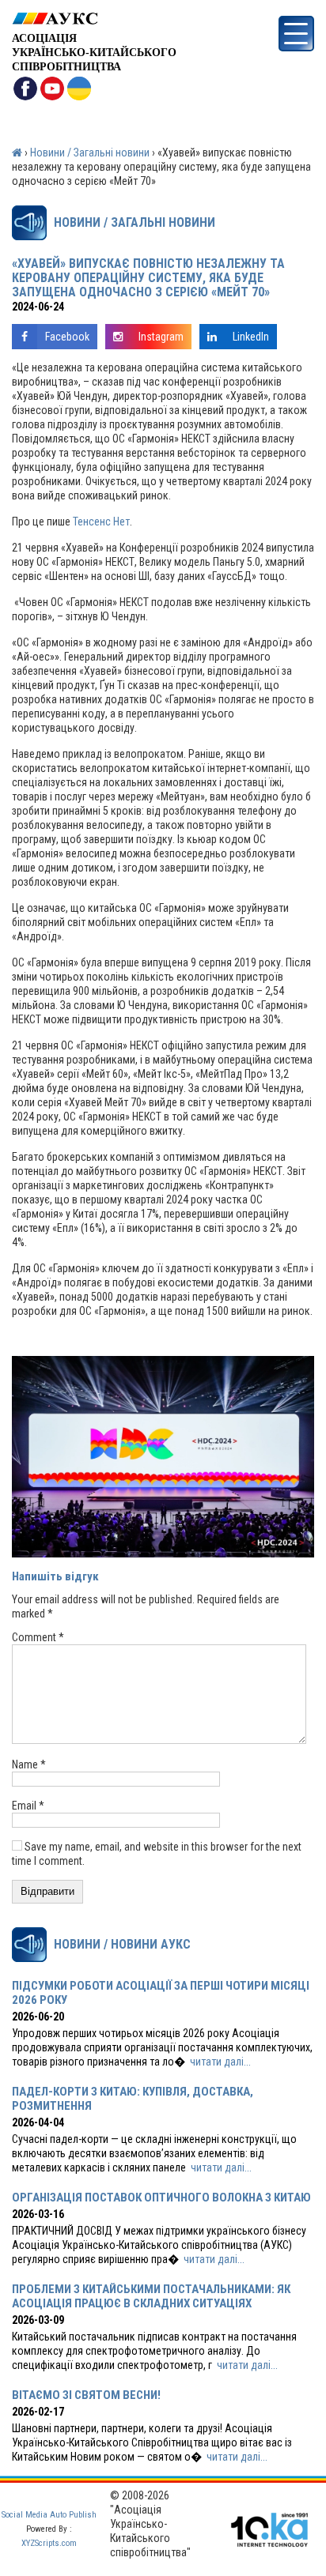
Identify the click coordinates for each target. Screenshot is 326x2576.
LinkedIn (251, 337)
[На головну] (94, 19)
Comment (38, 1637)
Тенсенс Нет (101, 522)
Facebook (67, 337)
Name (29, 1764)
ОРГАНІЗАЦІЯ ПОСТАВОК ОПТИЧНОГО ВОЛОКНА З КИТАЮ (161, 2198)
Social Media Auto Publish (49, 2515)
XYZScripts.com (49, 2543)
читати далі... (220, 2062)
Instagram (161, 337)
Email (28, 1806)
